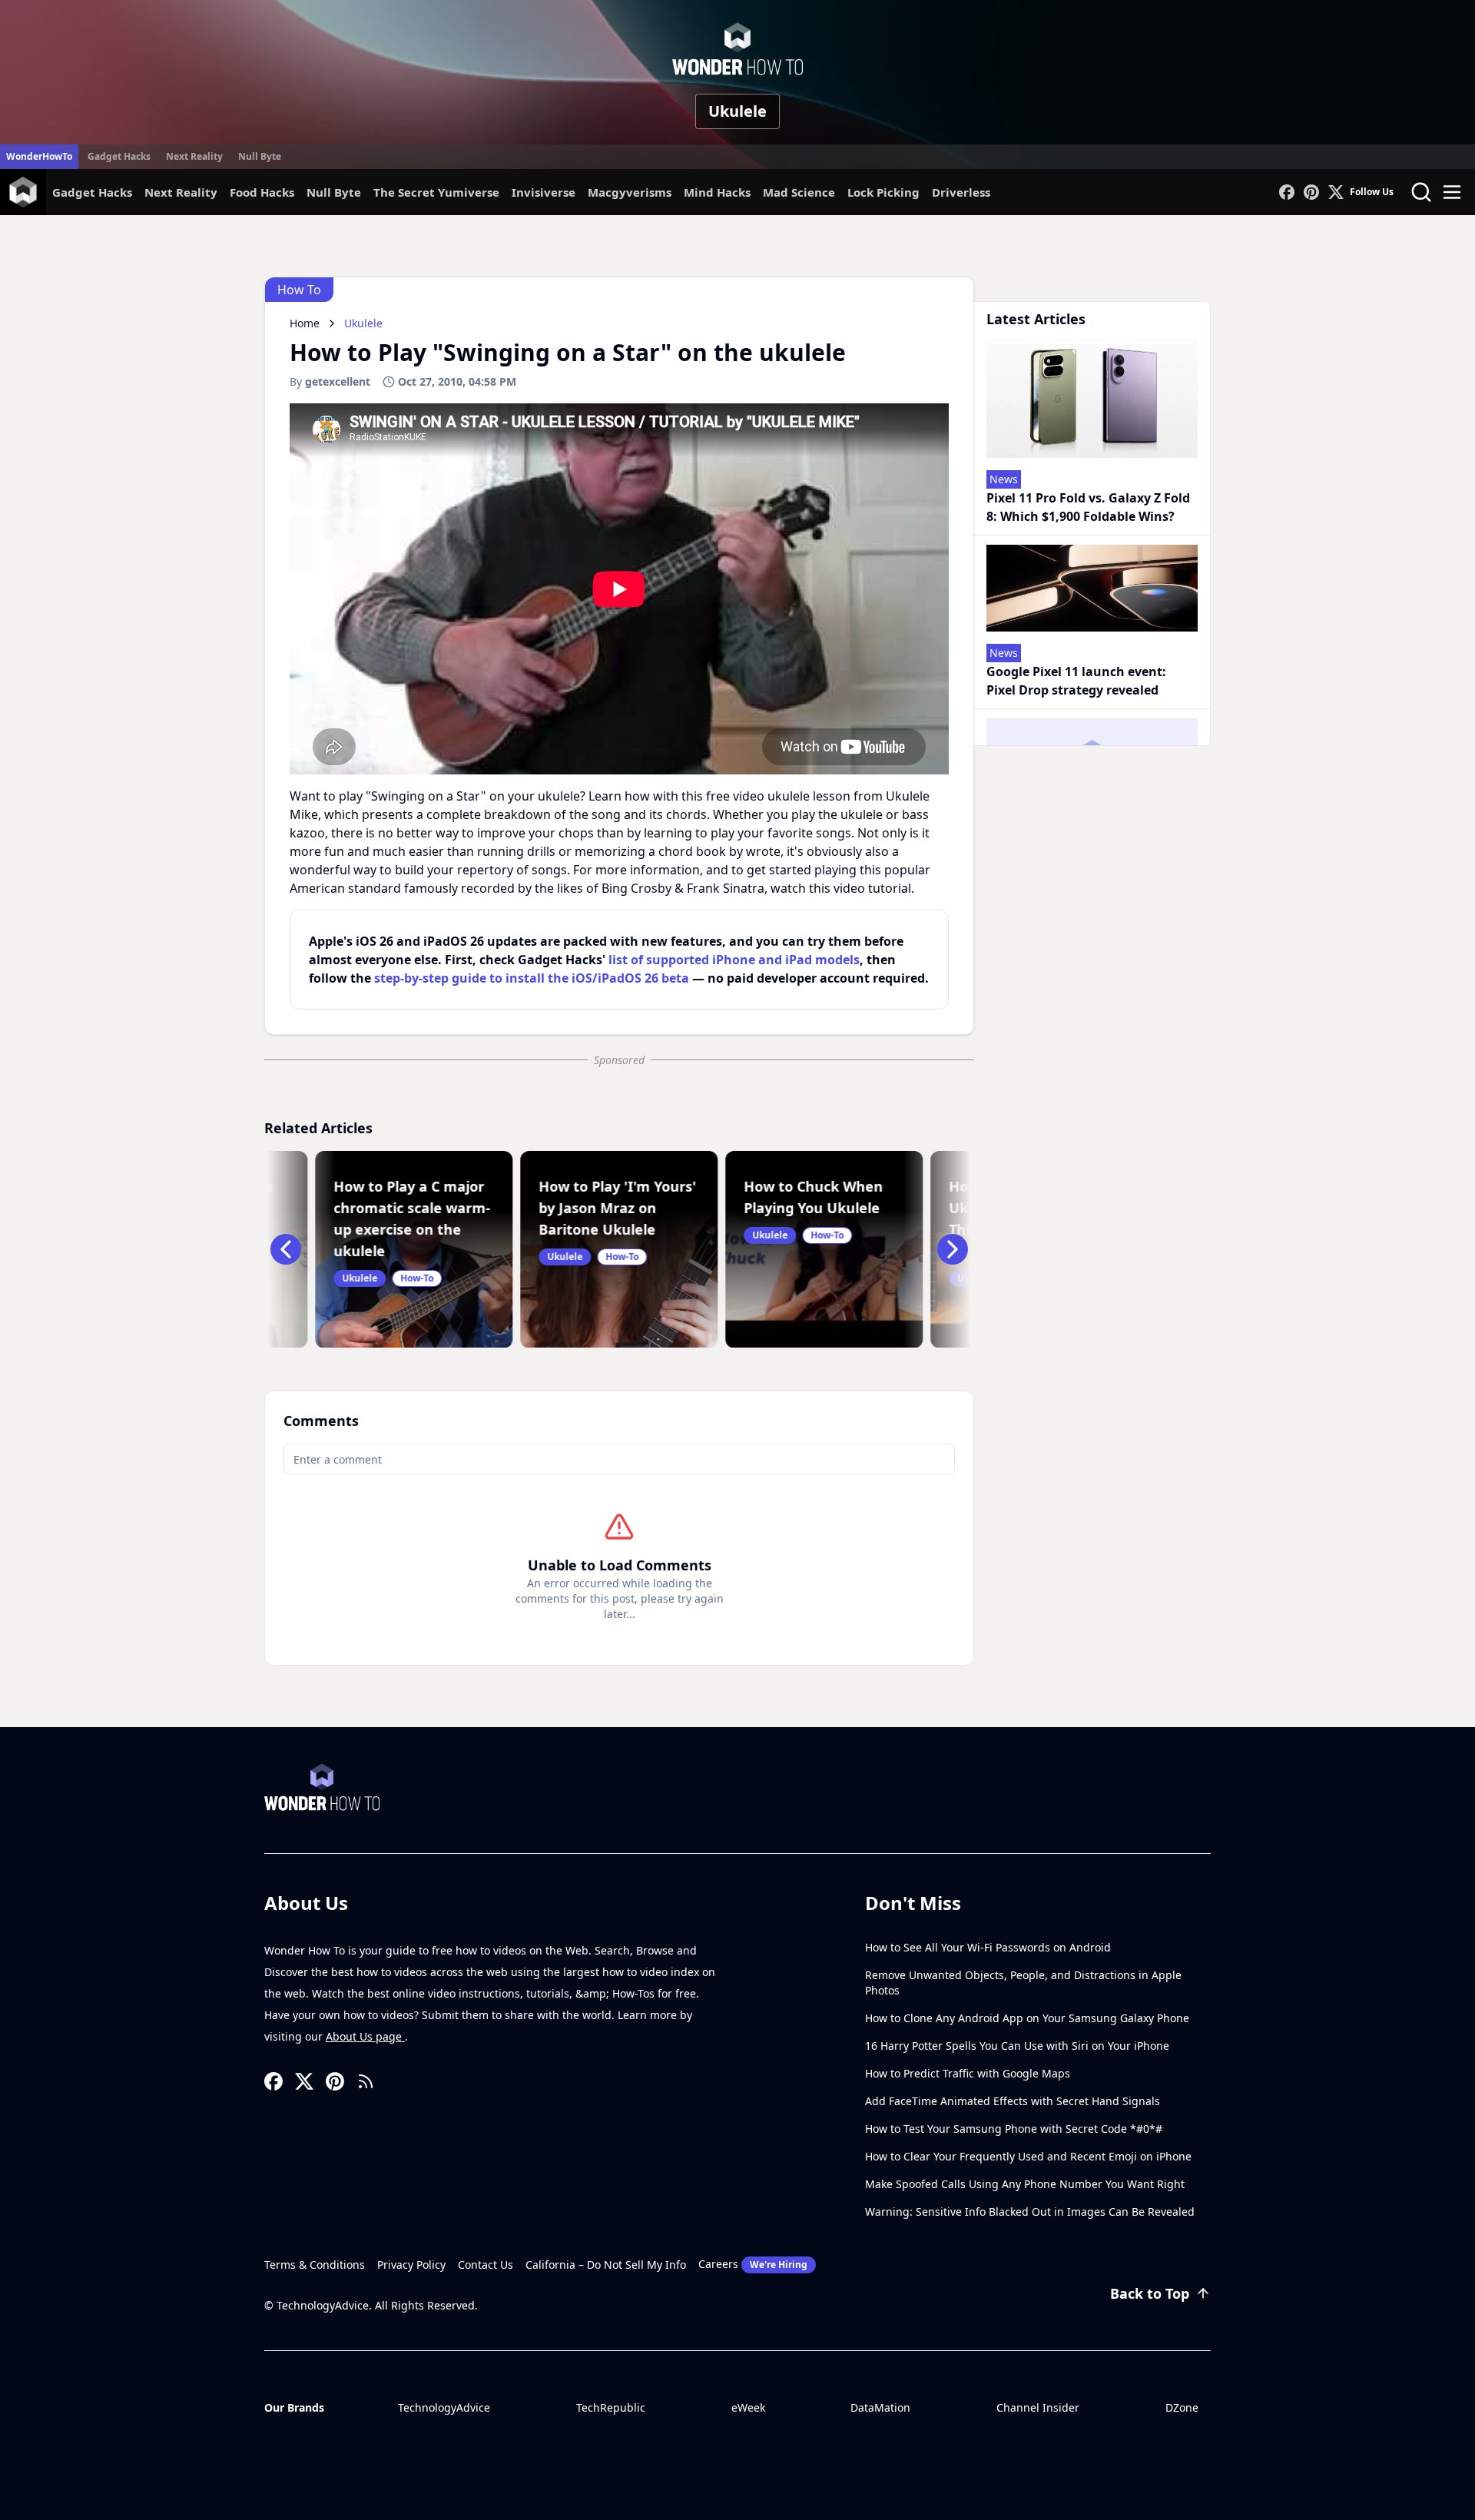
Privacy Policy (411, 2265)
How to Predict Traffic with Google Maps (968, 2073)
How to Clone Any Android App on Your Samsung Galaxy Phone (1027, 2018)
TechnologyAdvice (444, 2407)
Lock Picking (883, 192)
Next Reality (194, 156)
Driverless (961, 192)
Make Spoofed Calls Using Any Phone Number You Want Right (1025, 2184)
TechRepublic (611, 2407)
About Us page (365, 2036)
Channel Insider (1038, 2407)
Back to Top (1150, 2293)
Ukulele (737, 111)
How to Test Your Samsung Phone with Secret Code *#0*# (1014, 2129)
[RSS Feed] (366, 2081)
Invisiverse (544, 192)
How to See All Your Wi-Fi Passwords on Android (988, 1947)
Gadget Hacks (119, 156)
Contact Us (486, 2265)
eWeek (748, 2407)
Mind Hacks (717, 192)
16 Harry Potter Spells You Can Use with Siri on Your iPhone (1017, 2046)
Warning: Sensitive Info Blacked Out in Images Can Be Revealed (1030, 2212)
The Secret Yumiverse (436, 192)
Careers (753, 2264)
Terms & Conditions (315, 2265)
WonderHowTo (39, 156)
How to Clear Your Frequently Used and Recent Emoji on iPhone (1028, 2156)
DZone (1182, 2407)
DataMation (880, 2407)
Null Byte (260, 156)
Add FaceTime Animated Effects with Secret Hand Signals (1013, 2101)
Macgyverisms (630, 192)
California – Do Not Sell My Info (606, 2265)
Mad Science (799, 192)
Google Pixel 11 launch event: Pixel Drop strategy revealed (1076, 681)
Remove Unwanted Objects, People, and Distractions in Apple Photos (1023, 1983)
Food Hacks (262, 192)
